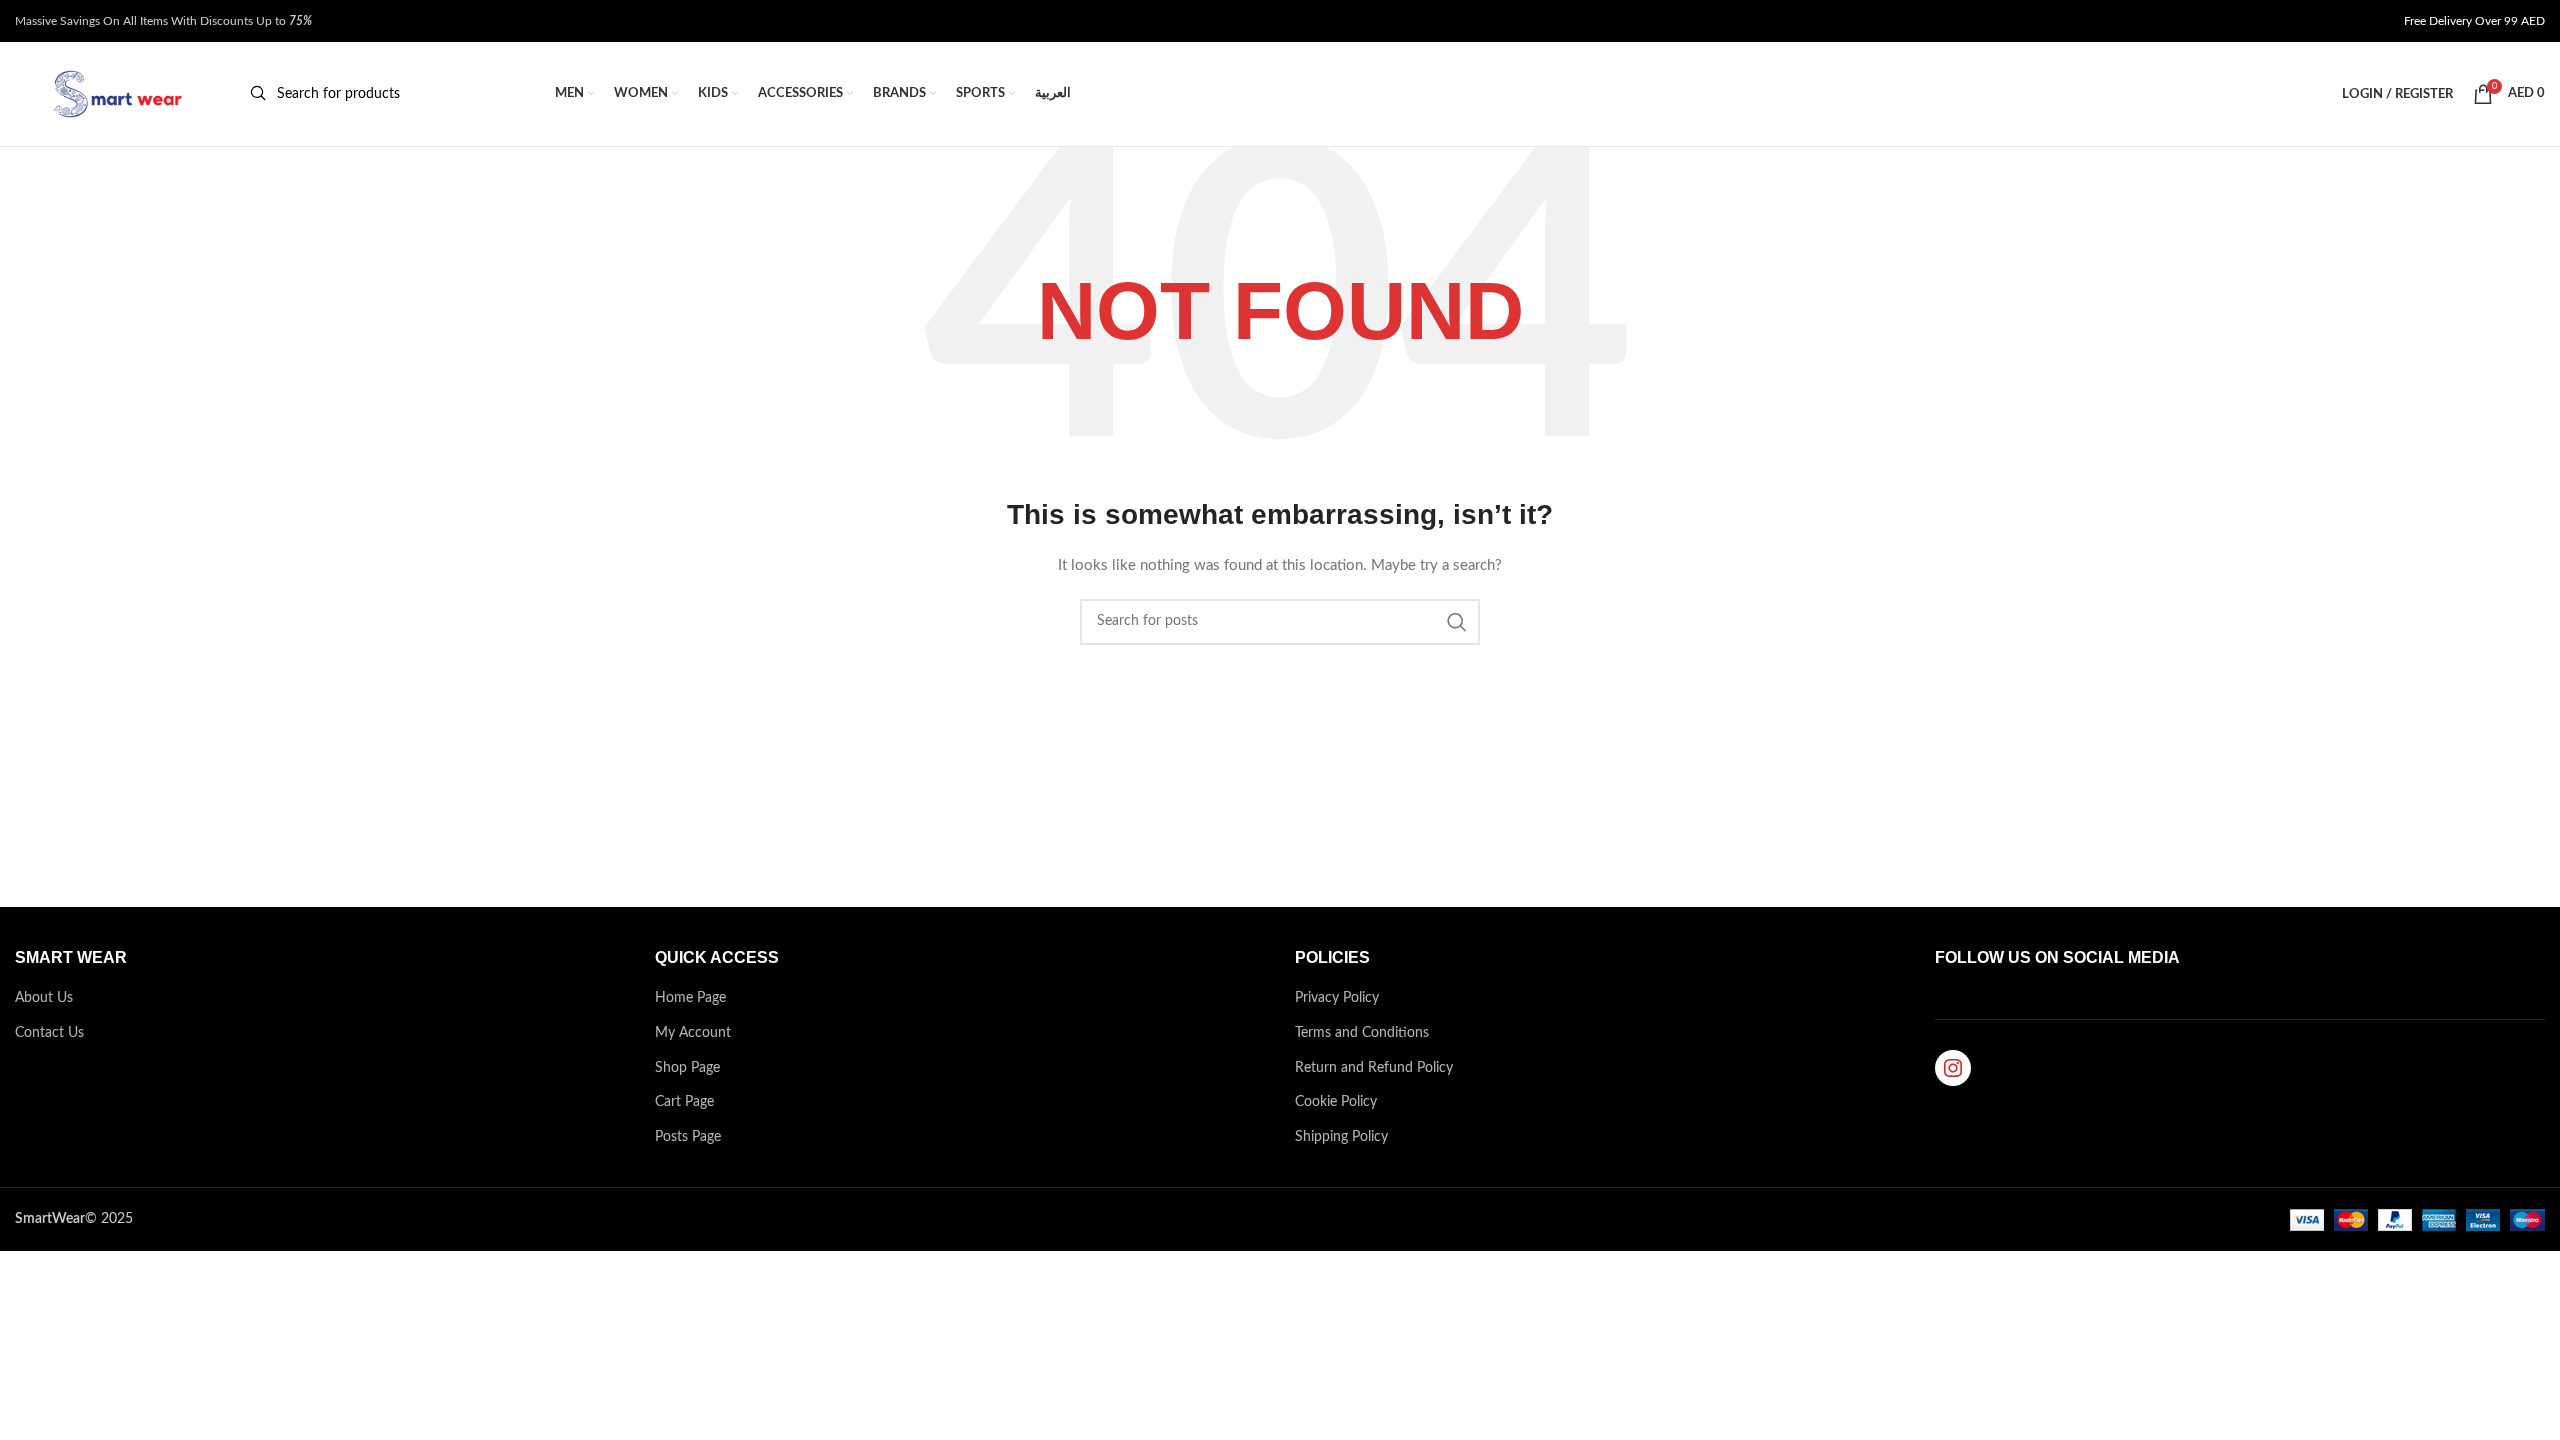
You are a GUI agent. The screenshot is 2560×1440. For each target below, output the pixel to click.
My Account (693, 1033)
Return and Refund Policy (1374, 1068)
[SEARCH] (1457, 622)
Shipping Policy (1341, 1137)
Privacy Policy (1337, 998)
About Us (44, 998)
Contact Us (49, 1033)
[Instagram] (1953, 1068)
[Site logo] (115, 94)
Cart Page (684, 1102)
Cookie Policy (1336, 1102)
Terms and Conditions (1362, 1033)
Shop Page (687, 1068)
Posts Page (688, 1137)
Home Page (690, 998)
